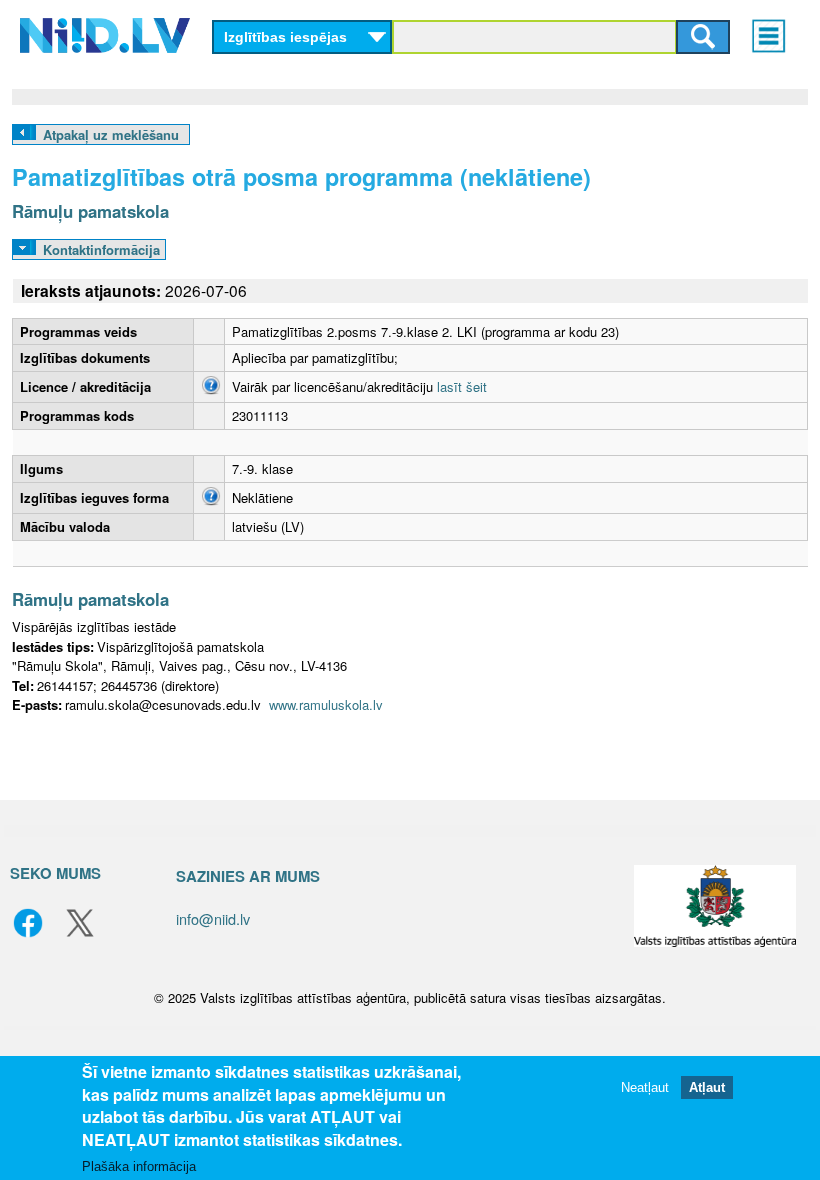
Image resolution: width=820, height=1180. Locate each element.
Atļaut (707, 1087)
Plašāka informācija (139, 1166)
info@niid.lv (213, 918)
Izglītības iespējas (285, 37)
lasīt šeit (462, 386)
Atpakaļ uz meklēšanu (111, 134)
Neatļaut (645, 1087)
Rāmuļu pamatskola (90, 211)
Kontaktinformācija (101, 249)
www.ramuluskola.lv (326, 704)
